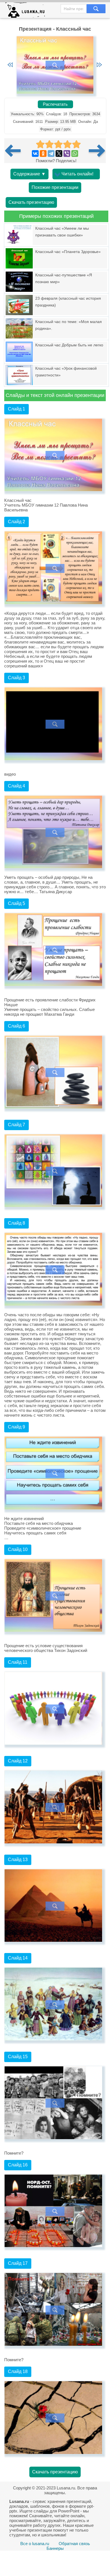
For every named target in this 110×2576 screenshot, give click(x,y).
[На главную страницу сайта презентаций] (27, 11)
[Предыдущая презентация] (15, 151)
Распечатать (55, 104)
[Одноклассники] (43, 153)
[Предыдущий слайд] (10, 65)
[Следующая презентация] (97, 151)
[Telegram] (51, 153)
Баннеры (55, 2548)
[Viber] (67, 153)
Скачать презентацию (31, 202)
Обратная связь (74, 2544)
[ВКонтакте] (35, 153)
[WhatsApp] (75, 153)
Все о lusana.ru (35, 2544)
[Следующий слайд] (99, 65)
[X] (59, 153)
